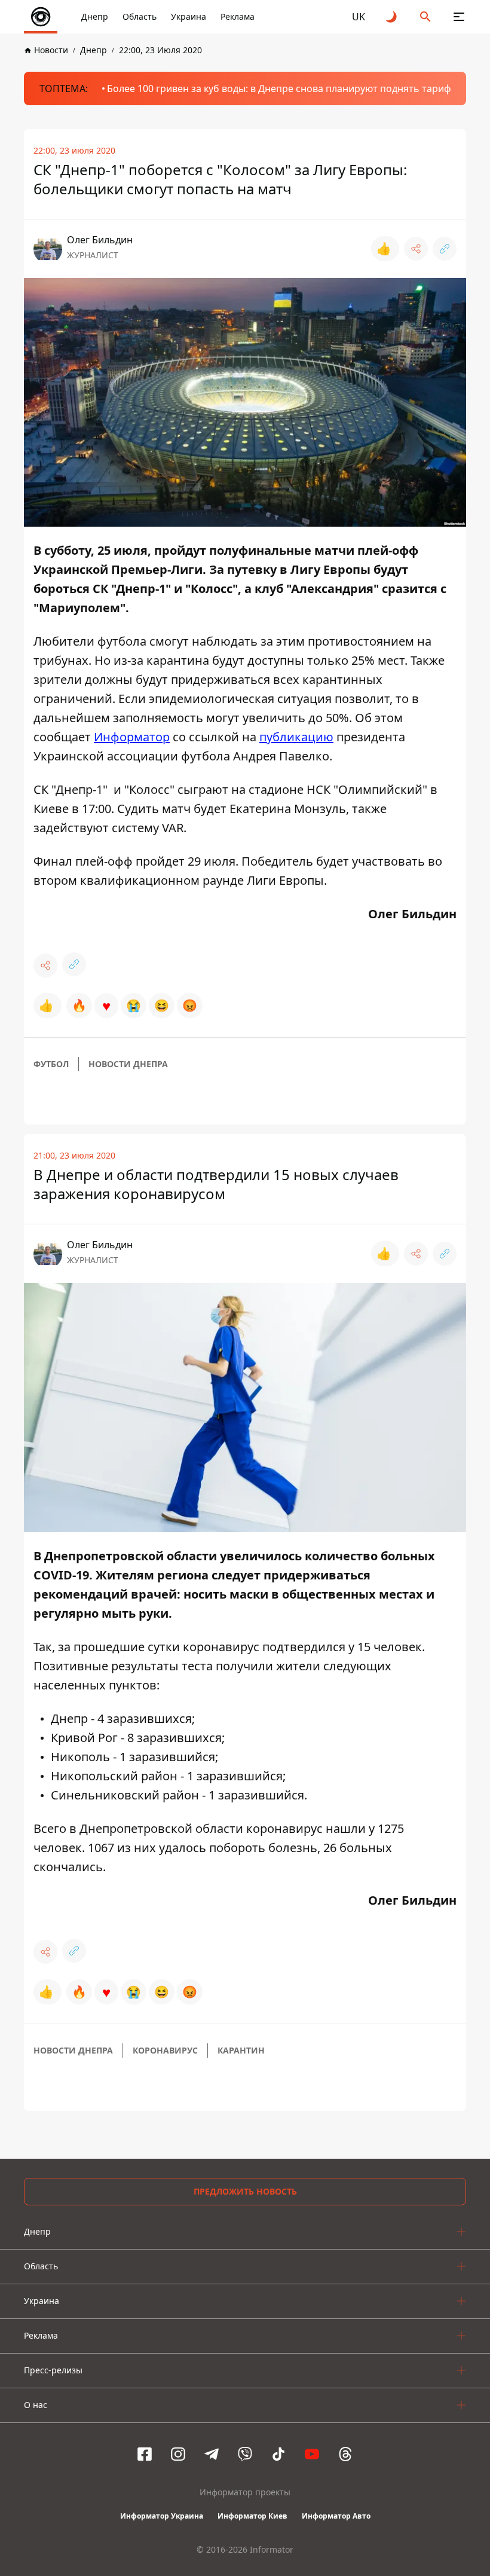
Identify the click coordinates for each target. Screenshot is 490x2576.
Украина (189, 16)
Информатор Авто (336, 2516)
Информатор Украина (162, 2516)
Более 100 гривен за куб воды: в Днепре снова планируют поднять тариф (279, 88)
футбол (51, 1064)
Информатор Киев (252, 2516)
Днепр (95, 16)
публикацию (296, 737)
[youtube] (312, 2454)
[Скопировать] (445, 249)
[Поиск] (425, 17)
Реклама (238, 16)
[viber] (245, 2454)
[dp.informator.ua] (41, 17)
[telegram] (212, 2454)
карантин (241, 2050)
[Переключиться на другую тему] (392, 17)
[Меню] (459, 17)
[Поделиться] (416, 249)
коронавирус (165, 2050)
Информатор (132, 737)
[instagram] (178, 2454)
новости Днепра (128, 1064)
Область (140, 16)
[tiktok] (278, 2454)
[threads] (345, 2454)
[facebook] (145, 2454)
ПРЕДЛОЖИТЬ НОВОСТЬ (245, 2191)
